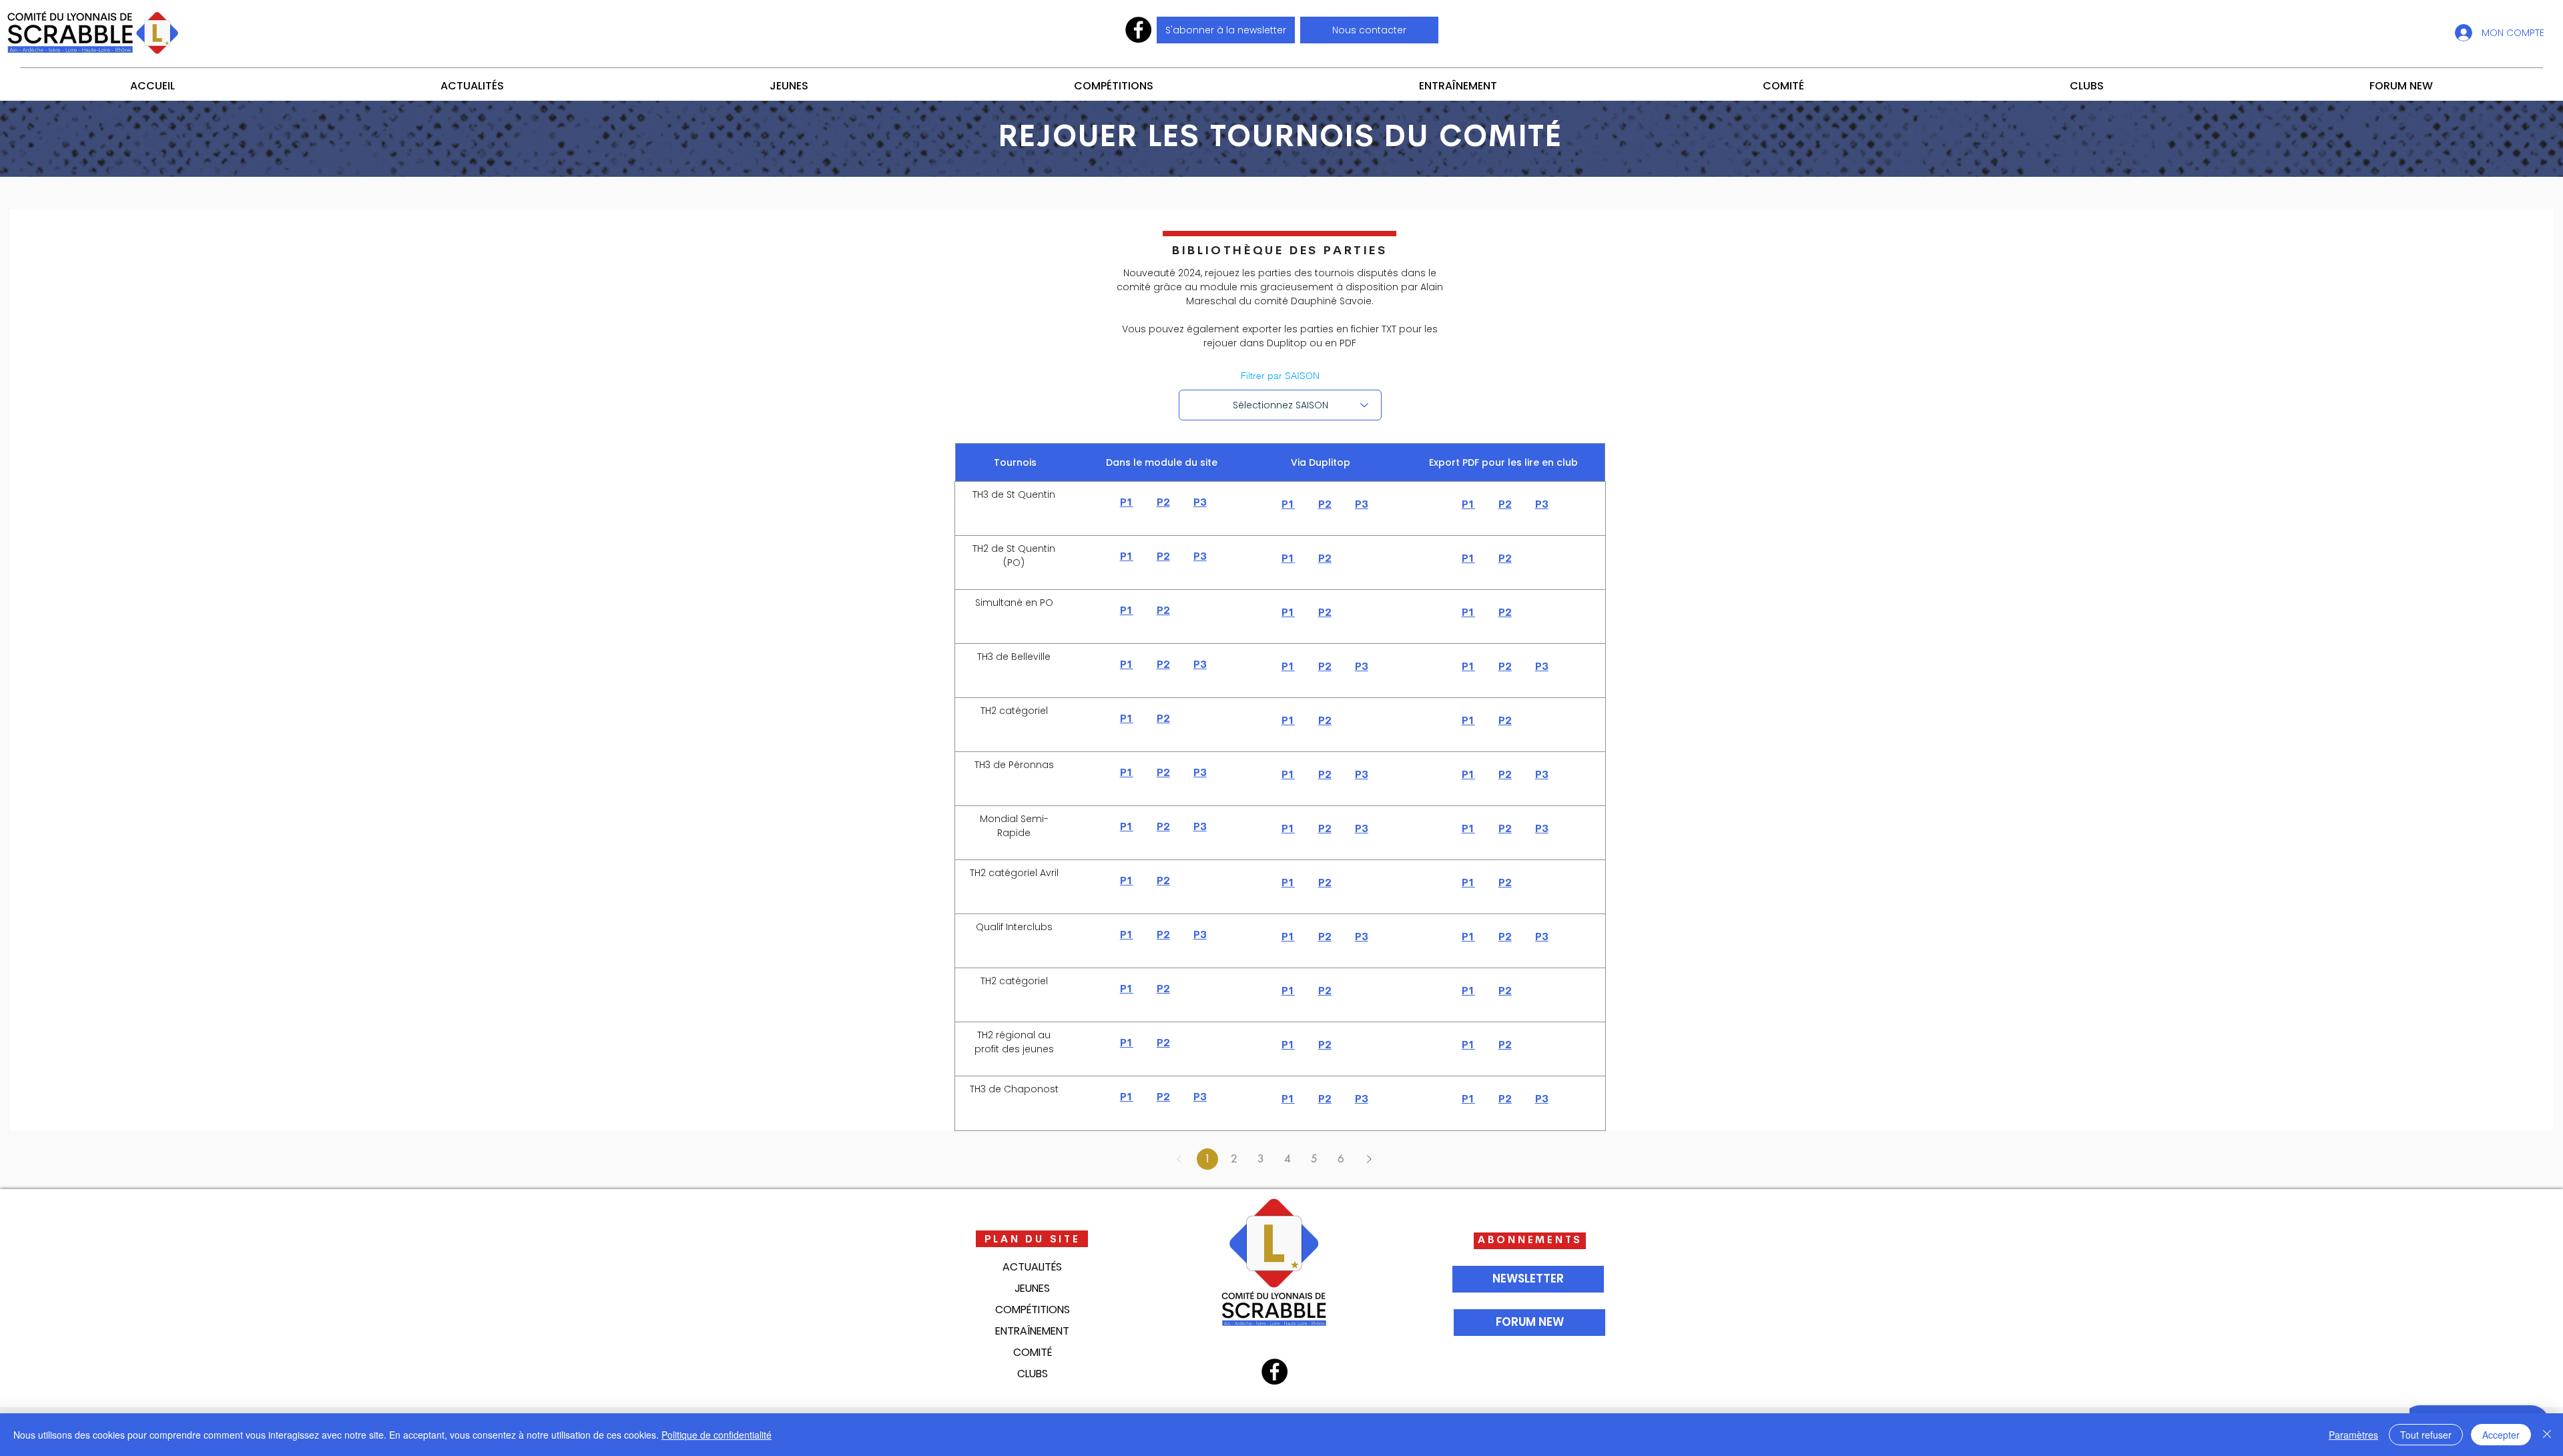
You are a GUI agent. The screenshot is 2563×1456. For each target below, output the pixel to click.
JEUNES (1032, 1288)
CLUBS (1033, 1374)
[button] (1369, 30)
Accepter (2501, 1435)
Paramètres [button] (2353, 1435)
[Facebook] (1138, 30)
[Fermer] (2547, 1435)
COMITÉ (1033, 1352)
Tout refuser (2426, 1435)
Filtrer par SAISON (1280, 376)
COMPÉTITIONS (1033, 1310)
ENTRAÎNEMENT (1032, 1331)
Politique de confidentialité (717, 1435)
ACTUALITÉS (1032, 1267)
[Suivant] (1369, 1159)
